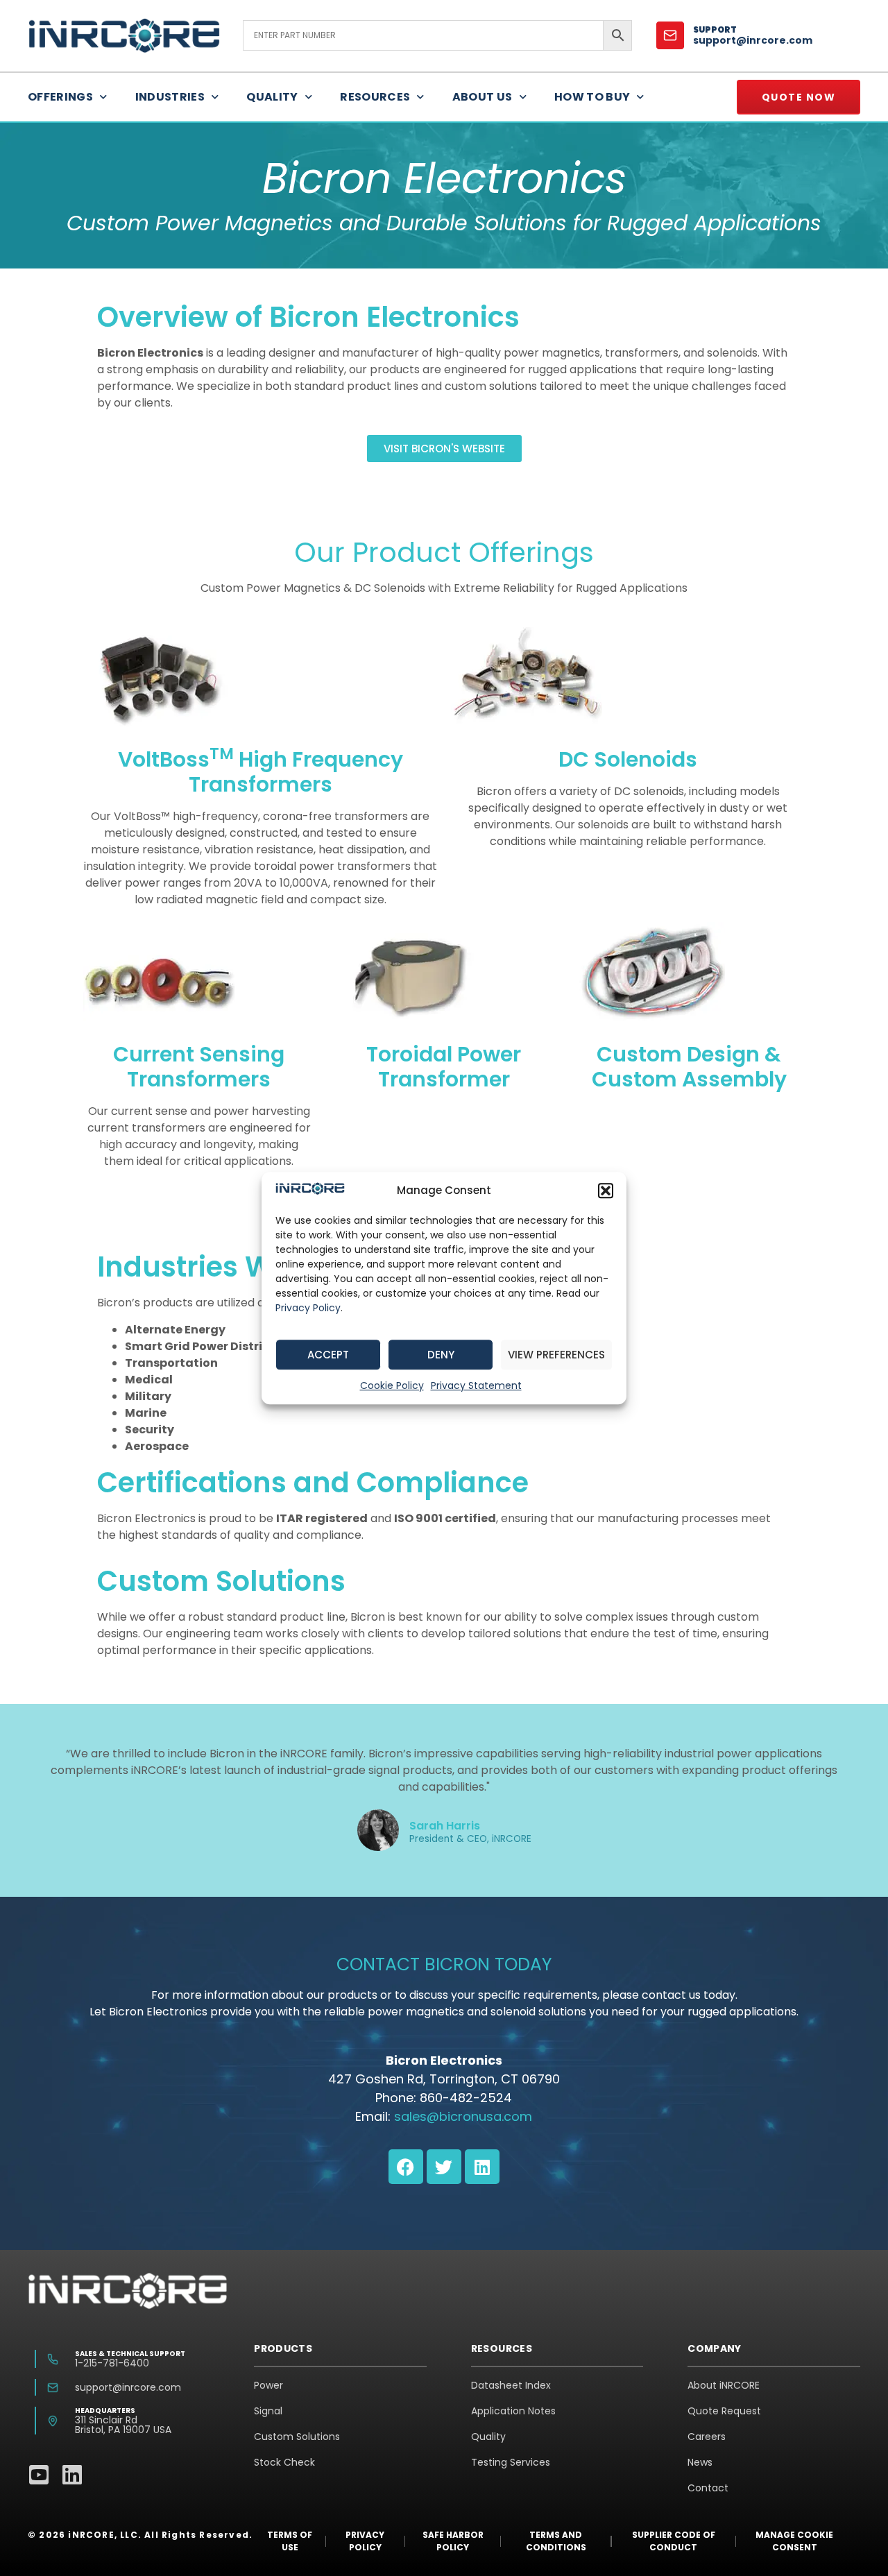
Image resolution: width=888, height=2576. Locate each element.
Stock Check (284, 2462)
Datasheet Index (511, 2385)
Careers (707, 2437)
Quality (272, 97)
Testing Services (511, 2462)
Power (268, 2385)
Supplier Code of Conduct (674, 2541)
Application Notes (513, 2411)
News (700, 2462)
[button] (606, 1191)
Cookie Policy (392, 1385)
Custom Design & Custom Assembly (689, 1067)
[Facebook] (406, 2167)
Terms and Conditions (556, 2541)
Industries (170, 97)
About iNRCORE (724, 2385)
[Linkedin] (482, 2167)
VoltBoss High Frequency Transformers (261, 772)
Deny (441, 1355)
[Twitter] (444, 2167)
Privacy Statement (476, 1385)
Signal (268, 2411)
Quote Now (799, 97)
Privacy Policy (308, 1308)
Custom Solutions (297, 2437)
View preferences (556, 1355)
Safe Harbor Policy (453, 2541)
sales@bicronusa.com (463, 2116)
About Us (483, 97)
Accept (328, 1355)
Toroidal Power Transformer (444, 1067)
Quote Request (724, 2411)
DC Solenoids (628, 759)
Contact (708, 2488)
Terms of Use (290, 2541)
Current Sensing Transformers (199, 1067)
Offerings (60, 97)
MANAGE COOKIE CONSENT (794, 2541)
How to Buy (592, 97)
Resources (375, 97)
